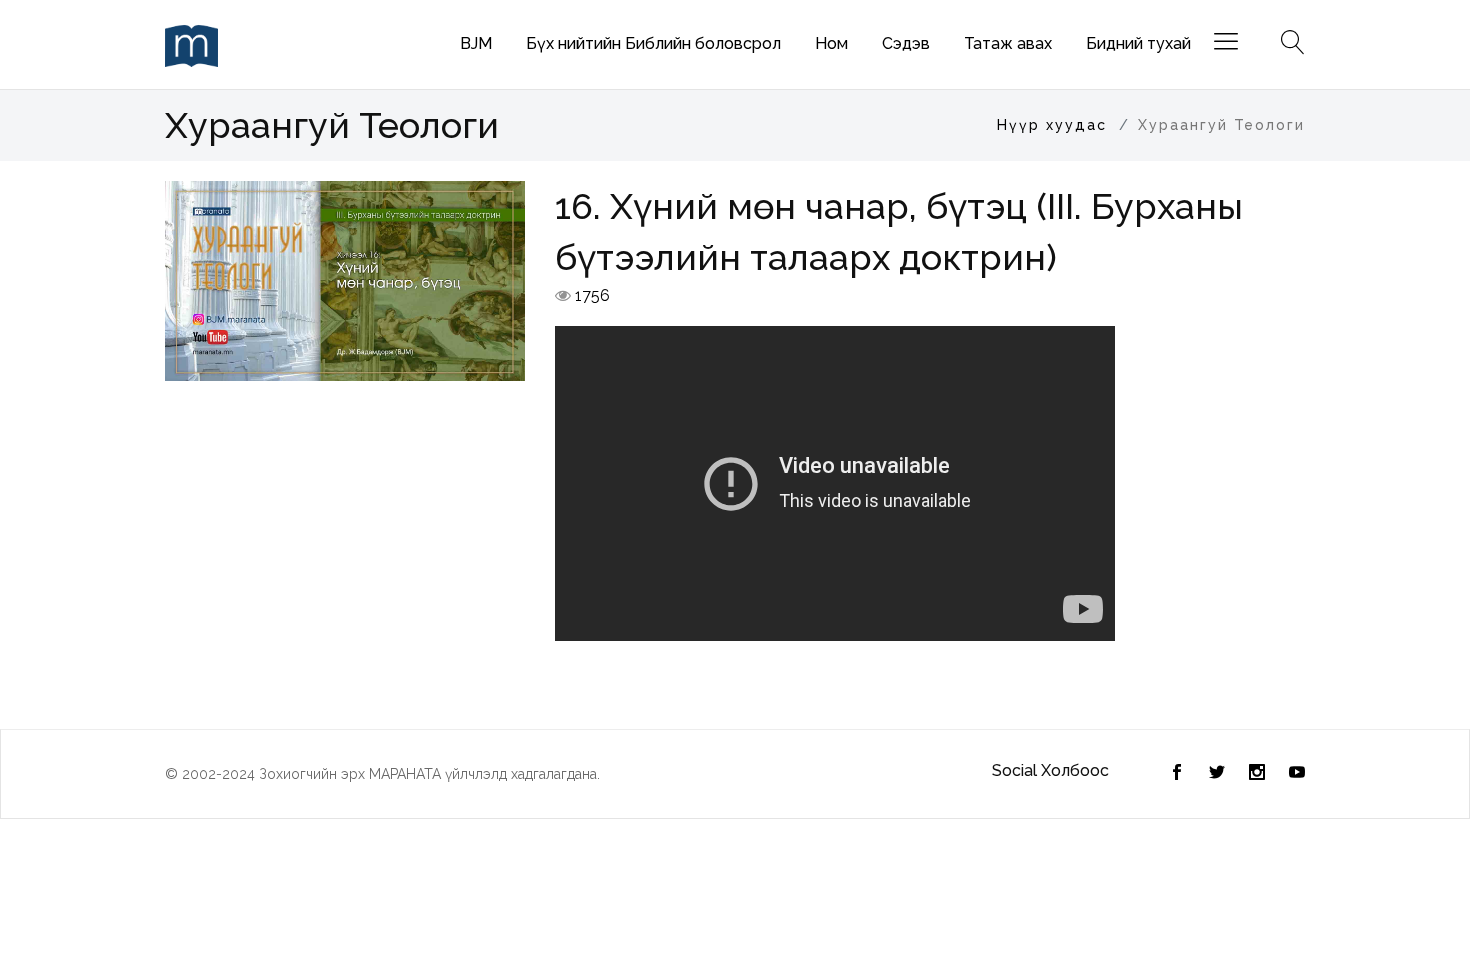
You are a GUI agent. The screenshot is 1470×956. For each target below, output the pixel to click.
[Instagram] (1257, 774)
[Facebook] (1217, 774)
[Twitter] (1177, 774)
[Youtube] (1297, 774)
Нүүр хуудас (1052, 125)
